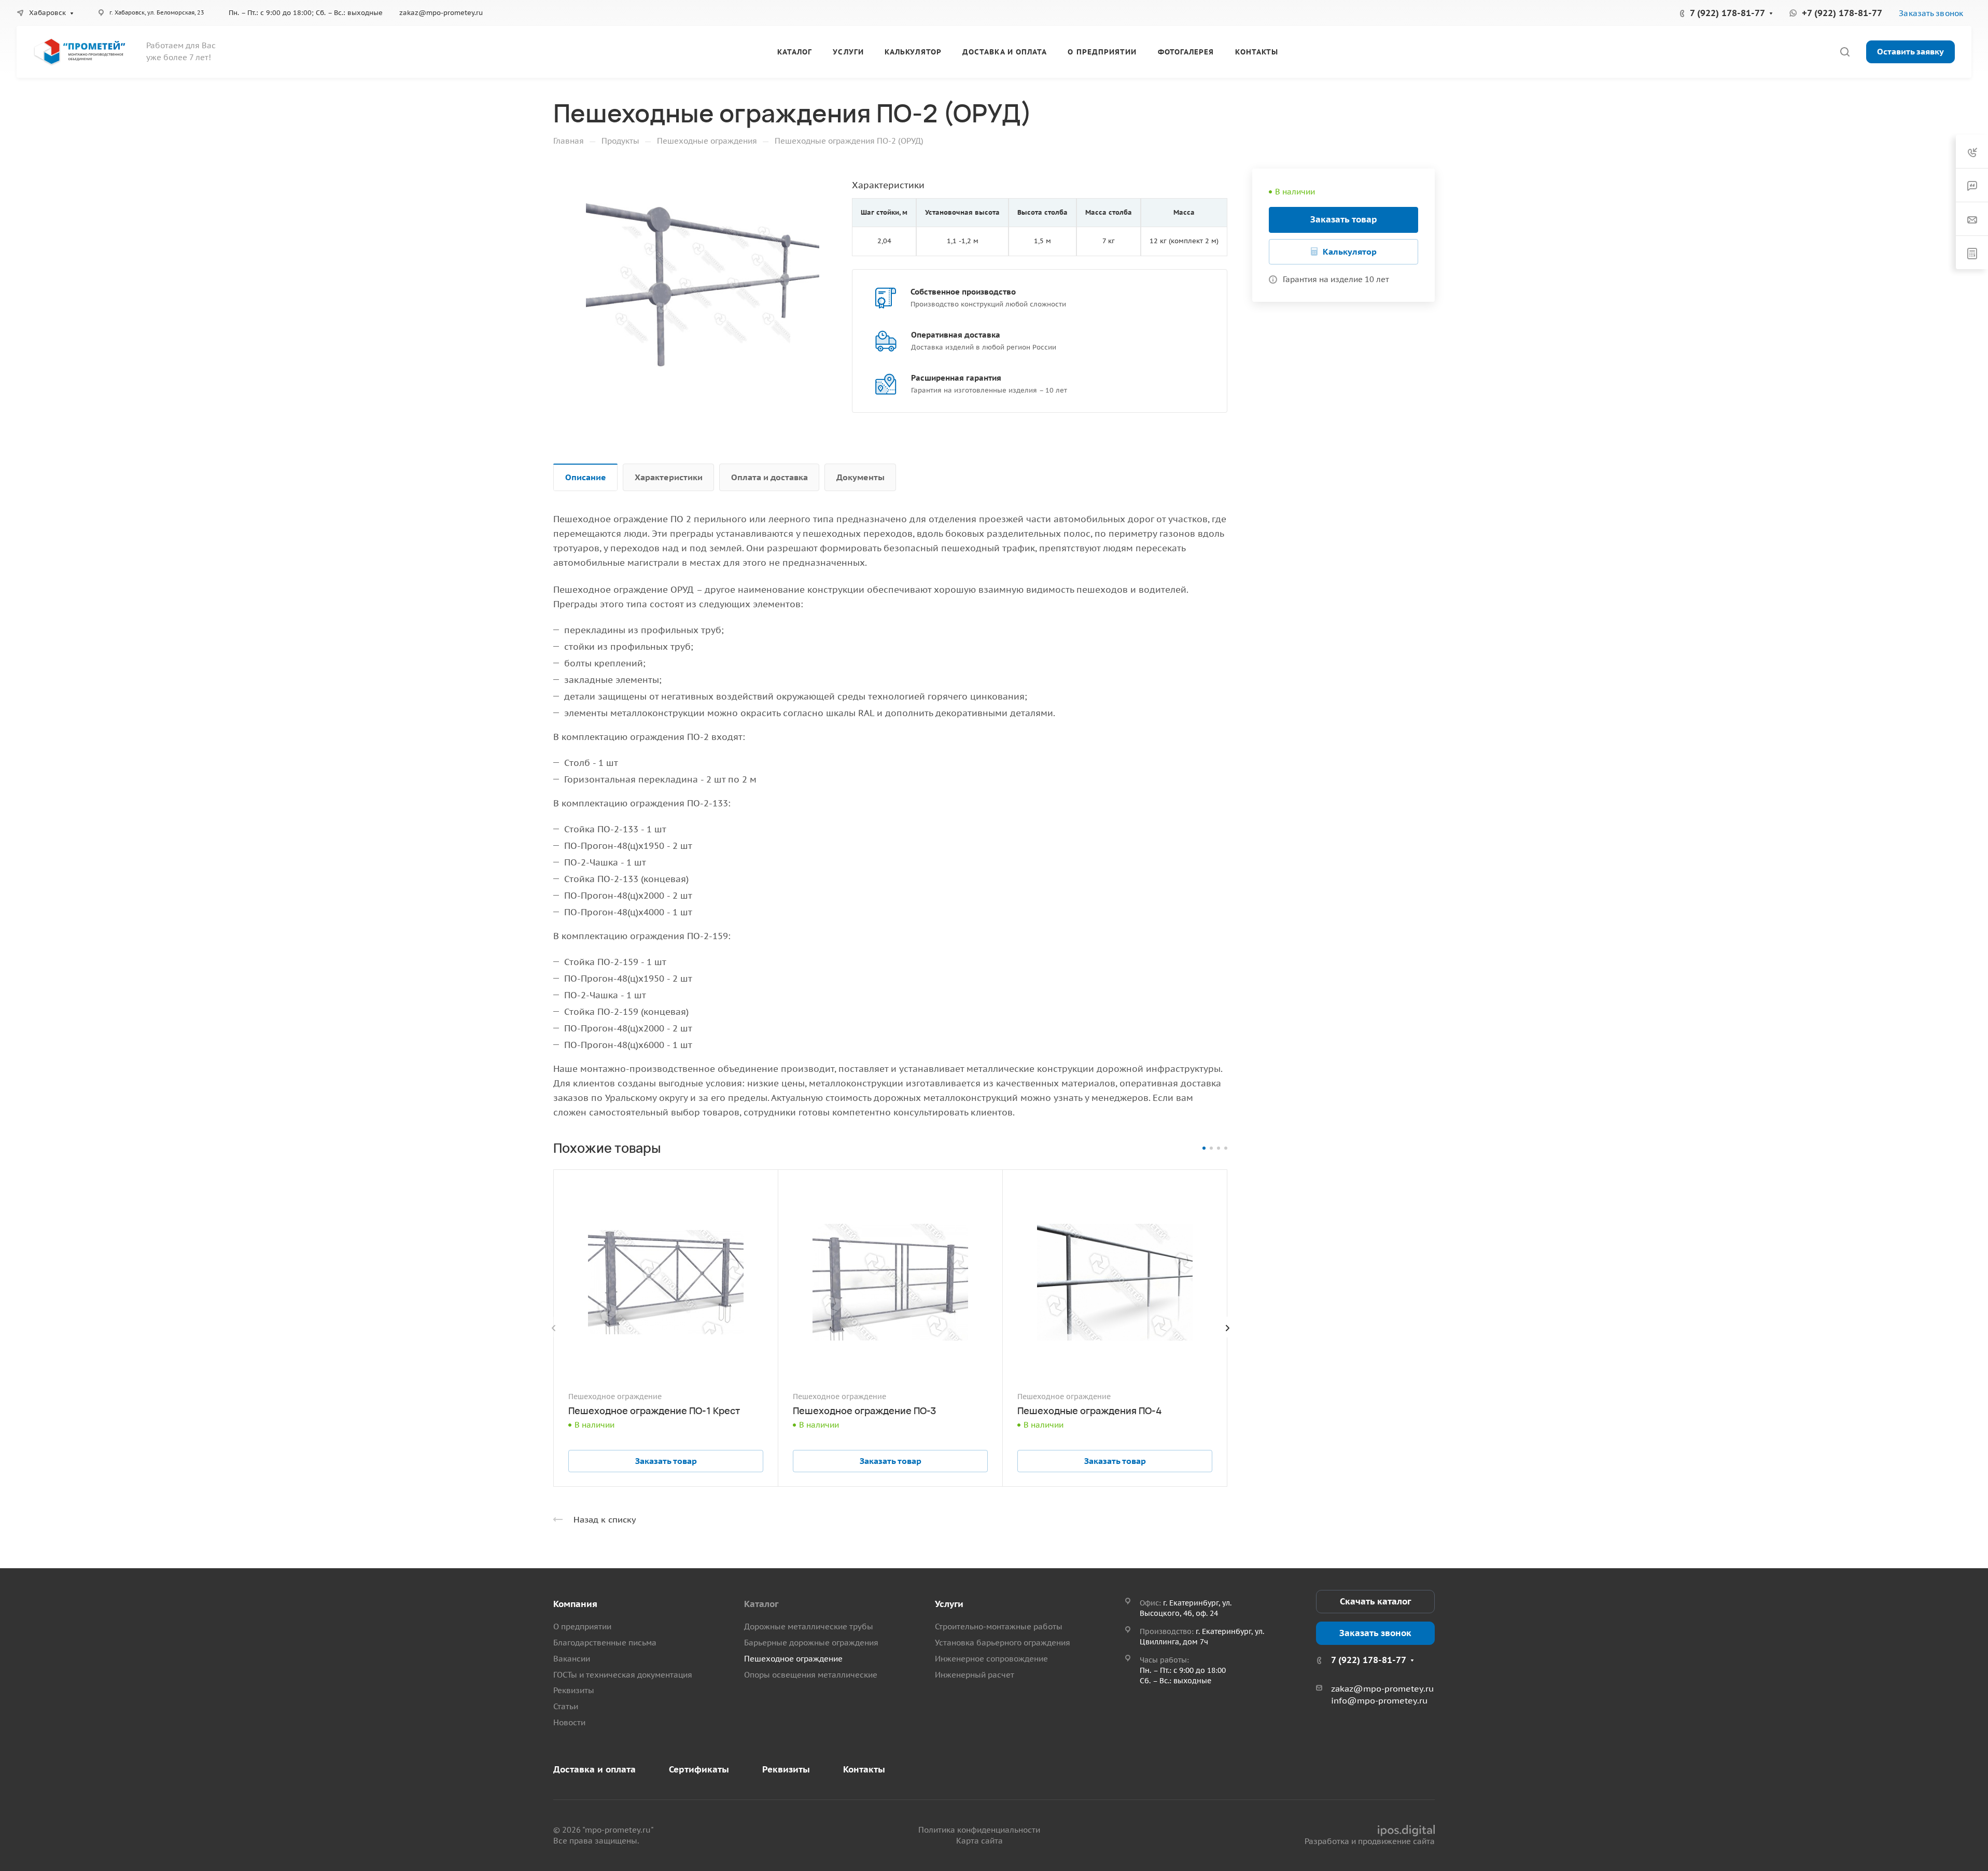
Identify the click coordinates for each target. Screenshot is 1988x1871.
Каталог (761, 1604)
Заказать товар (1344, 219)
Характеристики (669, 477)
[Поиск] (1845, 52)
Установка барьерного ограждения (1003, 1643)
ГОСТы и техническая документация (623, 1675)
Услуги (949, 1604)
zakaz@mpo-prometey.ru (441, 13)
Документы (860, 477)
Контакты (864, 1769)
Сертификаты (699, 1769)
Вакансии (572, 1659)
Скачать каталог (1375, 1601)
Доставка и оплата (594, 1769)
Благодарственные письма (605, 1643)
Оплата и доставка (769, 477)
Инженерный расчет (975, 1675)
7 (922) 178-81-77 (1727, 13)
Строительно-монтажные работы (999, 1626)
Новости (569, 1722)
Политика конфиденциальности (979, 1830)
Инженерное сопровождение (991, 1659)
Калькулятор (1350, 252)
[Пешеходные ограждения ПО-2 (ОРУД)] (703, 285)
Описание (586, 477)
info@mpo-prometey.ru (1379, 1700)
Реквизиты (574, 1690)
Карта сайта (979, 1841)
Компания (575, 1604)
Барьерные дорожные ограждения (811, 1643)
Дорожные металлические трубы (809, 1626)
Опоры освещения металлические (811, 1675)
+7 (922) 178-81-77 (1842, 13)
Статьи (566, 1706)
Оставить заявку (1910, 51)
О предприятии (582, 1626)
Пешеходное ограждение (793, 1659)
